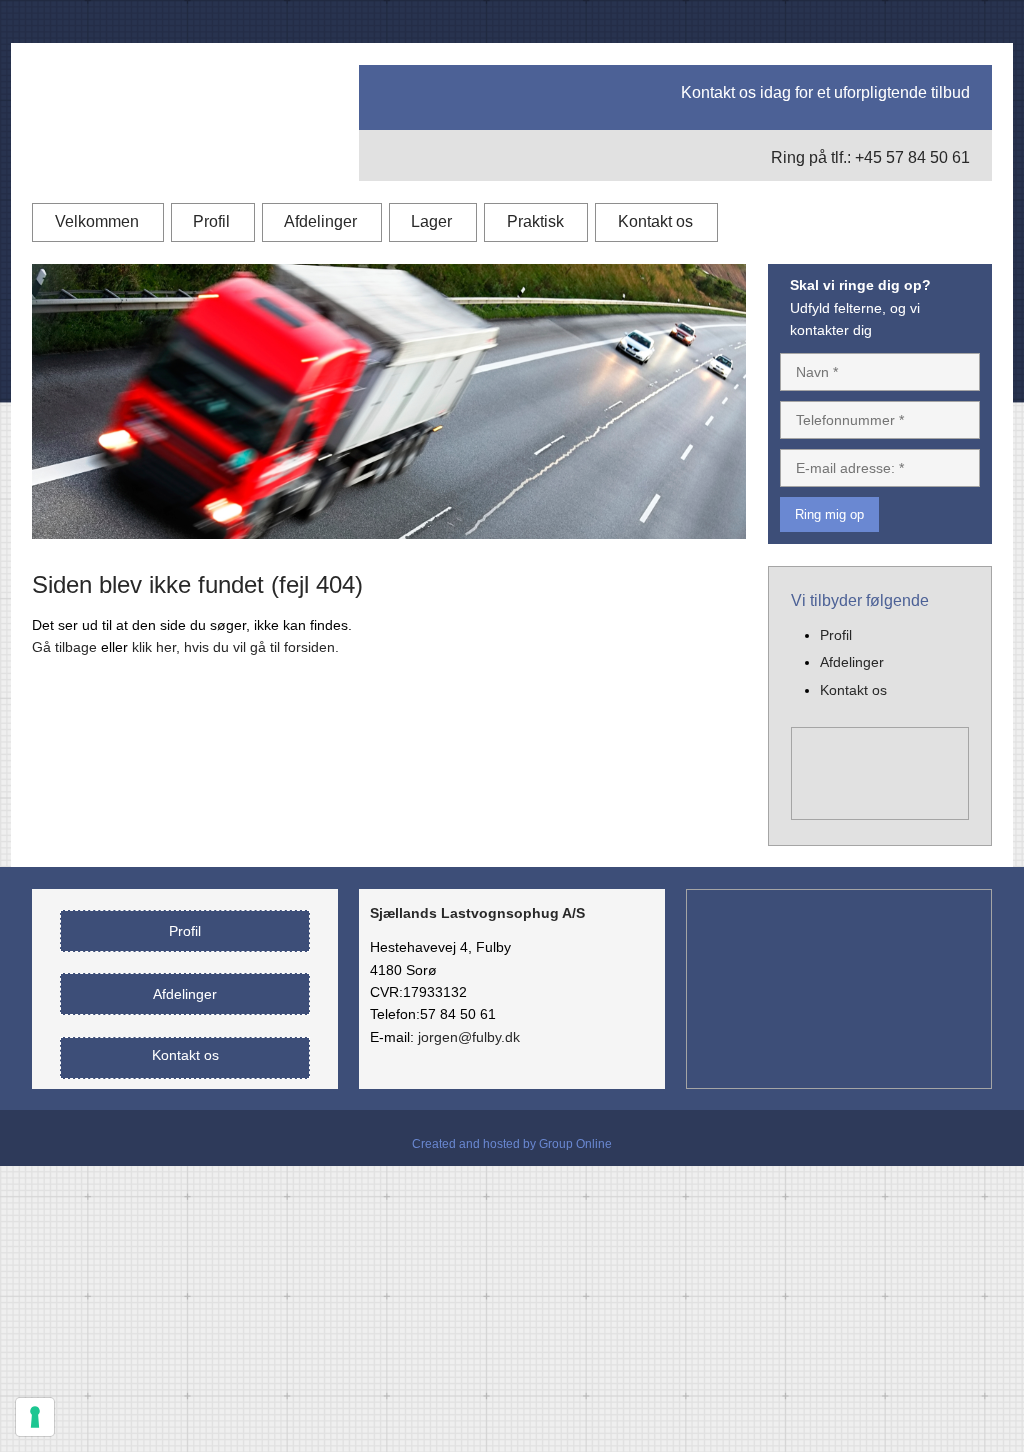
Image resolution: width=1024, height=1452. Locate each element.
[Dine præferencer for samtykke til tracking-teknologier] (35, 1417)
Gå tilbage (64, 647)
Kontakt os (655, 221)
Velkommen (97, 221)
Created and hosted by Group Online (512, 1144)
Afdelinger (320, 221)
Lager (431, 221)
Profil (211, 221)
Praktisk (535, 221)
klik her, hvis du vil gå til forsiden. (235, 647)
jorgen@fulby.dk (469, 1037)
